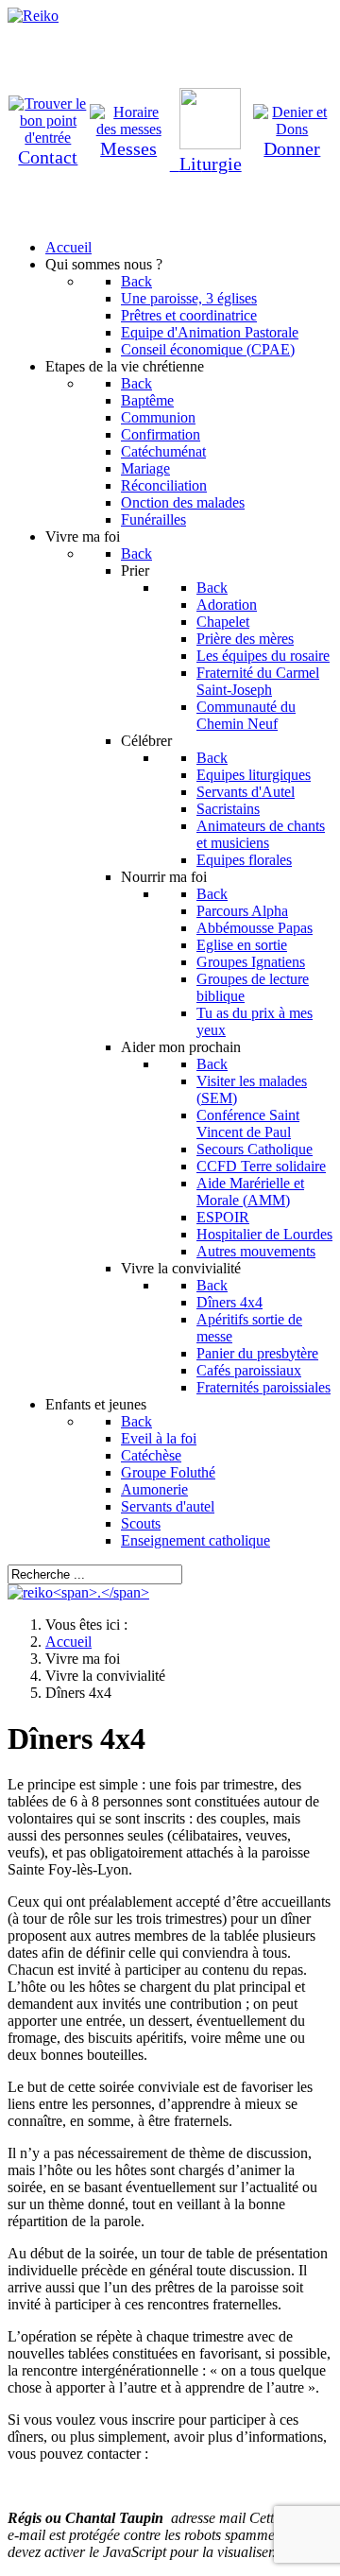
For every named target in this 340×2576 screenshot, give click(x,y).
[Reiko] (78, 1592)
